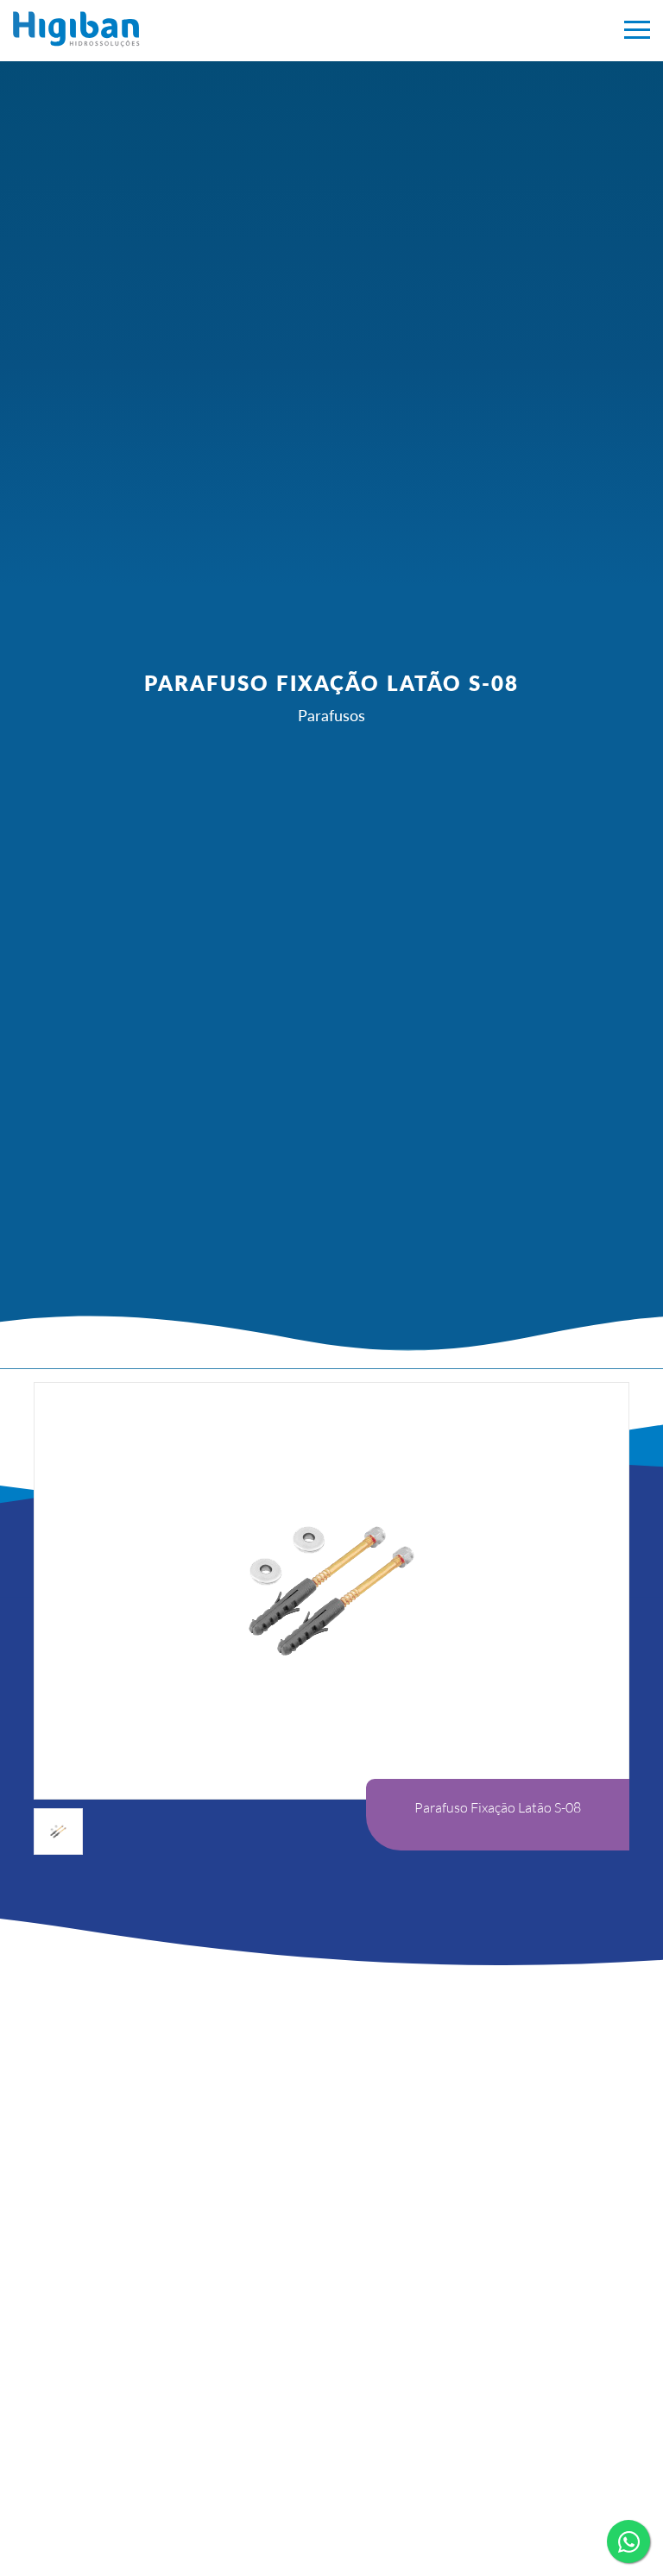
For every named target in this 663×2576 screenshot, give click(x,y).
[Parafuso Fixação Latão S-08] (204, 29)
